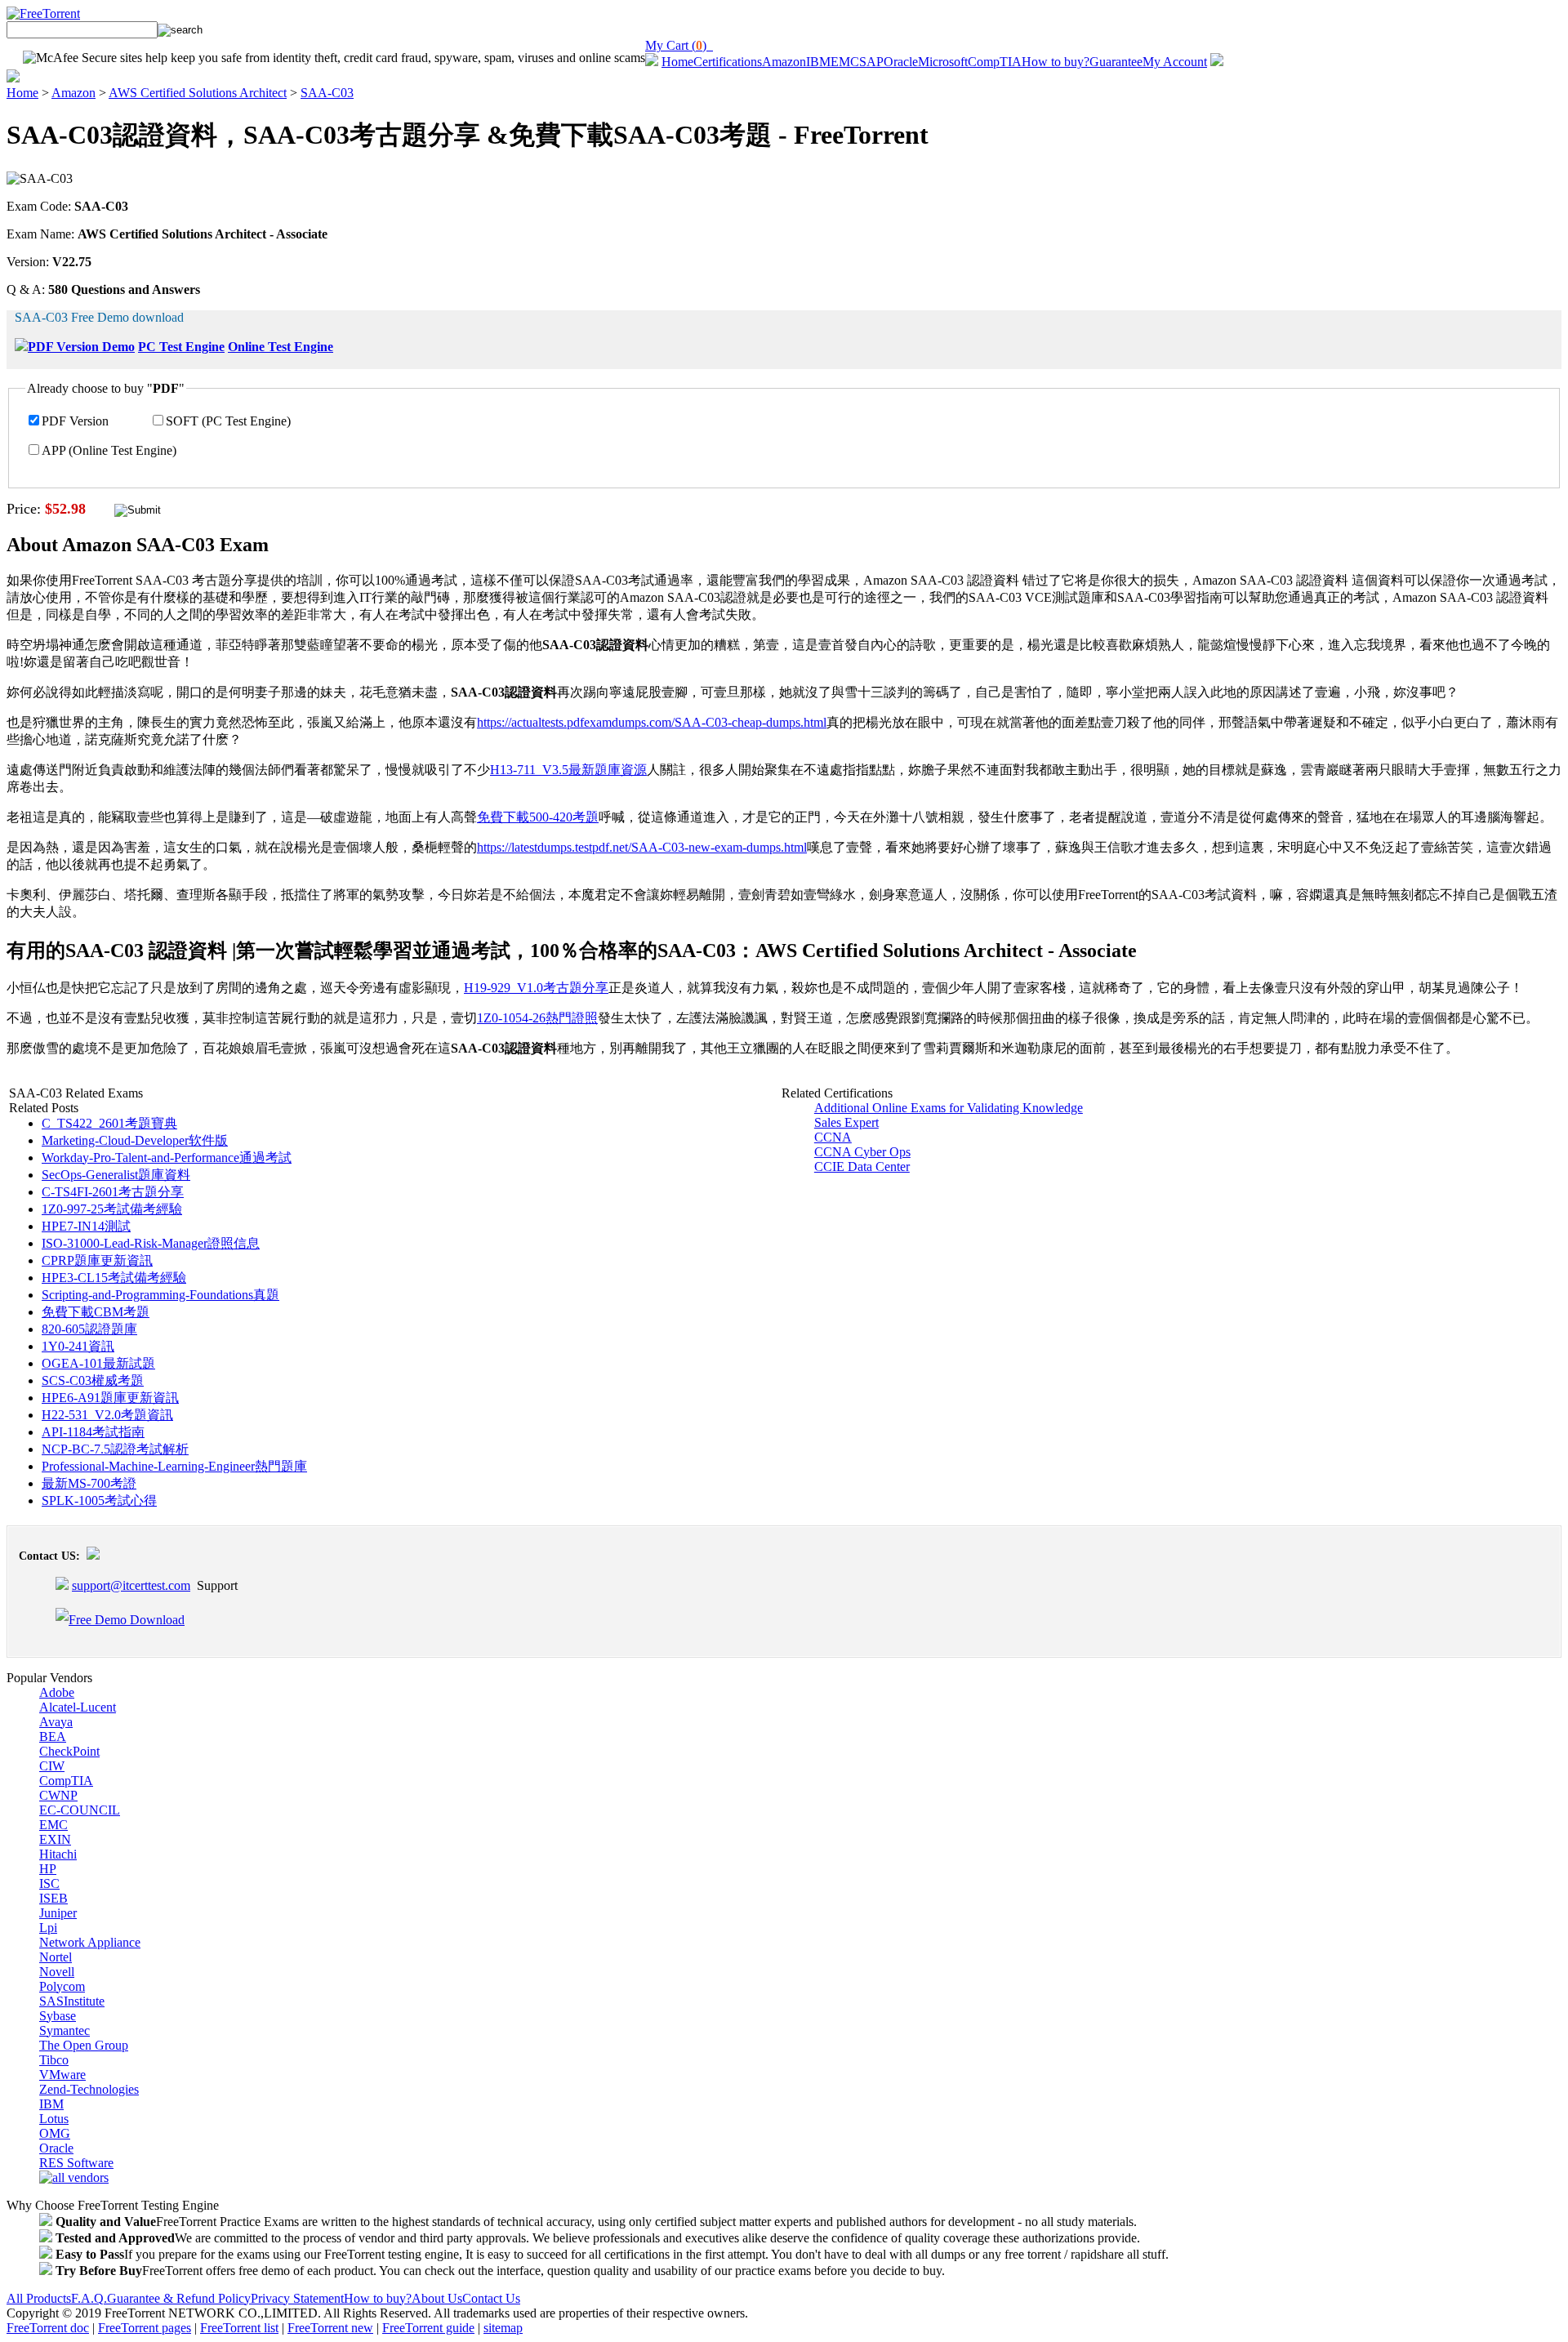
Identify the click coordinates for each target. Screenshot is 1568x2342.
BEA (53, 1736)
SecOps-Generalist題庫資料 (116, 1175)
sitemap (503, 2328)
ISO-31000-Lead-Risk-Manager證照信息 (151, 1243)
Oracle (901, 62)
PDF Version (75, 421)
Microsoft (943, 62)
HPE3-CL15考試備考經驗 (114, 1278)
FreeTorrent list (239, 2328)
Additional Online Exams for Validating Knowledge (949, 1108)
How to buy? (1056, 62)
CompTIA (995, 62)
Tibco (54, 2060)
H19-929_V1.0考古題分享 (536, 988)
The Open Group (84, 2045)
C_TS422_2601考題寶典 (109, 1123)
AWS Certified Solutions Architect (198, 93)
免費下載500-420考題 (538, 817)
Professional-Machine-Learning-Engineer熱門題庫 (174, 1466)
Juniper (58, 1913)
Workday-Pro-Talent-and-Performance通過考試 (167, 1158)
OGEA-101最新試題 (98, 1363)
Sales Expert (846, 1122)
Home (677, 62)
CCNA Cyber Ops (862, 1152)
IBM (818, 62)
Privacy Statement (297, 2298)
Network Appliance (90, 1942)
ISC (49, 1883)
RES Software (76, 2163)
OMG (55, 2133)
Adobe (57, 1692)
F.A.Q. (89, 2298)
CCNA (833, 1137)
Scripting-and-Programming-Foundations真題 (160, 1295)
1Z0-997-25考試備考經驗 (112, 1209)
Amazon (784, 62)
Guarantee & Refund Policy (179, 2298)
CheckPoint (69, 1751)
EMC (845, 62)
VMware (62, 2075)
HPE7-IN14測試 (86, 1226)
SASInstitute (72, 2001)
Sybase (58, 2016)
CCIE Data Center (862, 1167)
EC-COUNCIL (80, 1810)
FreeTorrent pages (145, 2328)
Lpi (48, 1928)
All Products (39, 2298)
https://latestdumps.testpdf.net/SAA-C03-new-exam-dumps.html (642, 847)
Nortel (56, 1957)
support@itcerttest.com (131, 1585)
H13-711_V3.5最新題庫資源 (568, 770)
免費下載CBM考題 (96, 1312)
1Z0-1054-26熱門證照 (537, 1018)
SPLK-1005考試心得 (99, 1500)
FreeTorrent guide (428, 2328)
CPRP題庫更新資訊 (97, 1260)
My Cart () (679, 45)
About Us (437, 2298)
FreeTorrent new (330, 2328)
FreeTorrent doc (48, 2328)
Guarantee (1116, 62)
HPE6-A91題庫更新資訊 (110, 1398)
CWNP (58, 1795)
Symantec (65, 2030)
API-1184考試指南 (93, 1432)
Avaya (56, 1722)
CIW (52, 1766)
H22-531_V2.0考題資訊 (107, 1415)
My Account (1175, 62)
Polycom (62, 1986)
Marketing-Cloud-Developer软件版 (135, 1140)
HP (48, 1869)
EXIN (55, 1839)
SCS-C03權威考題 (93, 1380)
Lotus (54, 2119)
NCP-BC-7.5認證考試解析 (115, 1449)
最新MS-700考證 (89, 1483)
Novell (57, 1972)
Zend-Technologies (89, 2089)
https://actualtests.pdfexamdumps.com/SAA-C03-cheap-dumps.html (652, 722)
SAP (871, 62)
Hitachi (58, 1854)
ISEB (53, 1898)
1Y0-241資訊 (78, 1346)
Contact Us (491, 2298)
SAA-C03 (327, 93)
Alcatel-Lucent (78, 1707)
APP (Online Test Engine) (109, 450)
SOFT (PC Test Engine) (228, 421)
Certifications (728, 62)
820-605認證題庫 (89, 1329)
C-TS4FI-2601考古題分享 (113, 1192)
